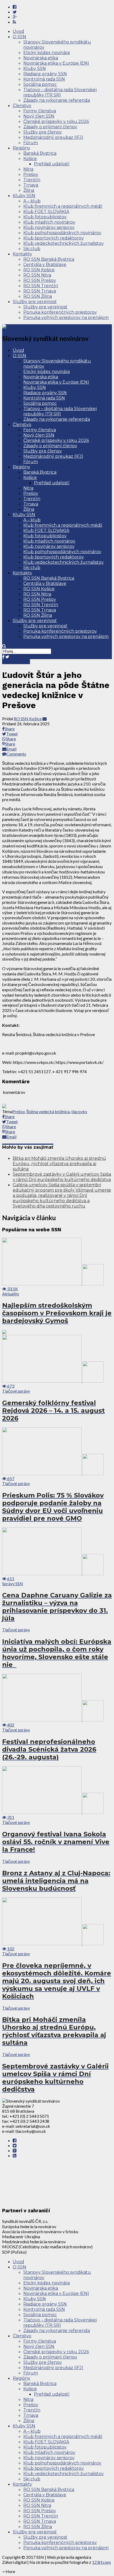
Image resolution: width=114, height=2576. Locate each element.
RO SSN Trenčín (41, 286)
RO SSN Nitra (37, 275)
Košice (30, 159)
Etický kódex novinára (47, 53)
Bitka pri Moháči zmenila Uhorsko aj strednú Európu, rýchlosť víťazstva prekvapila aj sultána (59, 1164)
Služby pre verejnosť (35, 302)
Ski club (32, 249)
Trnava (31, 185)
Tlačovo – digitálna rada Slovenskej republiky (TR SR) (60, 92)
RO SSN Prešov (40, 280)
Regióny (21, 148)
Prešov (31, 174)
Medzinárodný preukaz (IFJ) (53, 137)
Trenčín (32, 180)
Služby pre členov (43, 132)
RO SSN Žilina (38, 296)
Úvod (18, 31)
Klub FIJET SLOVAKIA (46, 212)
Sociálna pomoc (40, 84)
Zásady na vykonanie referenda (57, 100)
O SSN (19, 37)
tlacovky (79, 1111)
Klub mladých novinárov (49, 222)
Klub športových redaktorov (54, 238)
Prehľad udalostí (52, 164)
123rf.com (101, 2562)
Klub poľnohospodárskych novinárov (62, 233)
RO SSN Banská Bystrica (49, 259)
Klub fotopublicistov (45, 217)
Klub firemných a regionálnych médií (63, 206)
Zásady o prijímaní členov (50, 127)
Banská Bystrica (40, 153)
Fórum (31, 143)
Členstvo (22, 106)
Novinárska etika (41, 58)
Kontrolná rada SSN (44, 79)
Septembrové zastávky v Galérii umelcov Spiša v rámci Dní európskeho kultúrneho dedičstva (62, 1177)
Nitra (28, 169)
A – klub (32, 201)
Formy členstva (40, 111)
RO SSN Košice (39, 270)
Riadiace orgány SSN (45, 74)
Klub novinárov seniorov (49, 227)
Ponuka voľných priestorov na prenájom (66, 317)
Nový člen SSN (39, 116)
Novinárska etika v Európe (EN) (56, 63)
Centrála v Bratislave (45, 265)
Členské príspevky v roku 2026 (56, 121)
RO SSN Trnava (40, 291)
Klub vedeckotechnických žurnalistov (63, 243)
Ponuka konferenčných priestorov (60, 312)
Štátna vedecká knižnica (48, 1111)
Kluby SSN (35, 68)
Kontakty (22, 254)
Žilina (29, 190)
